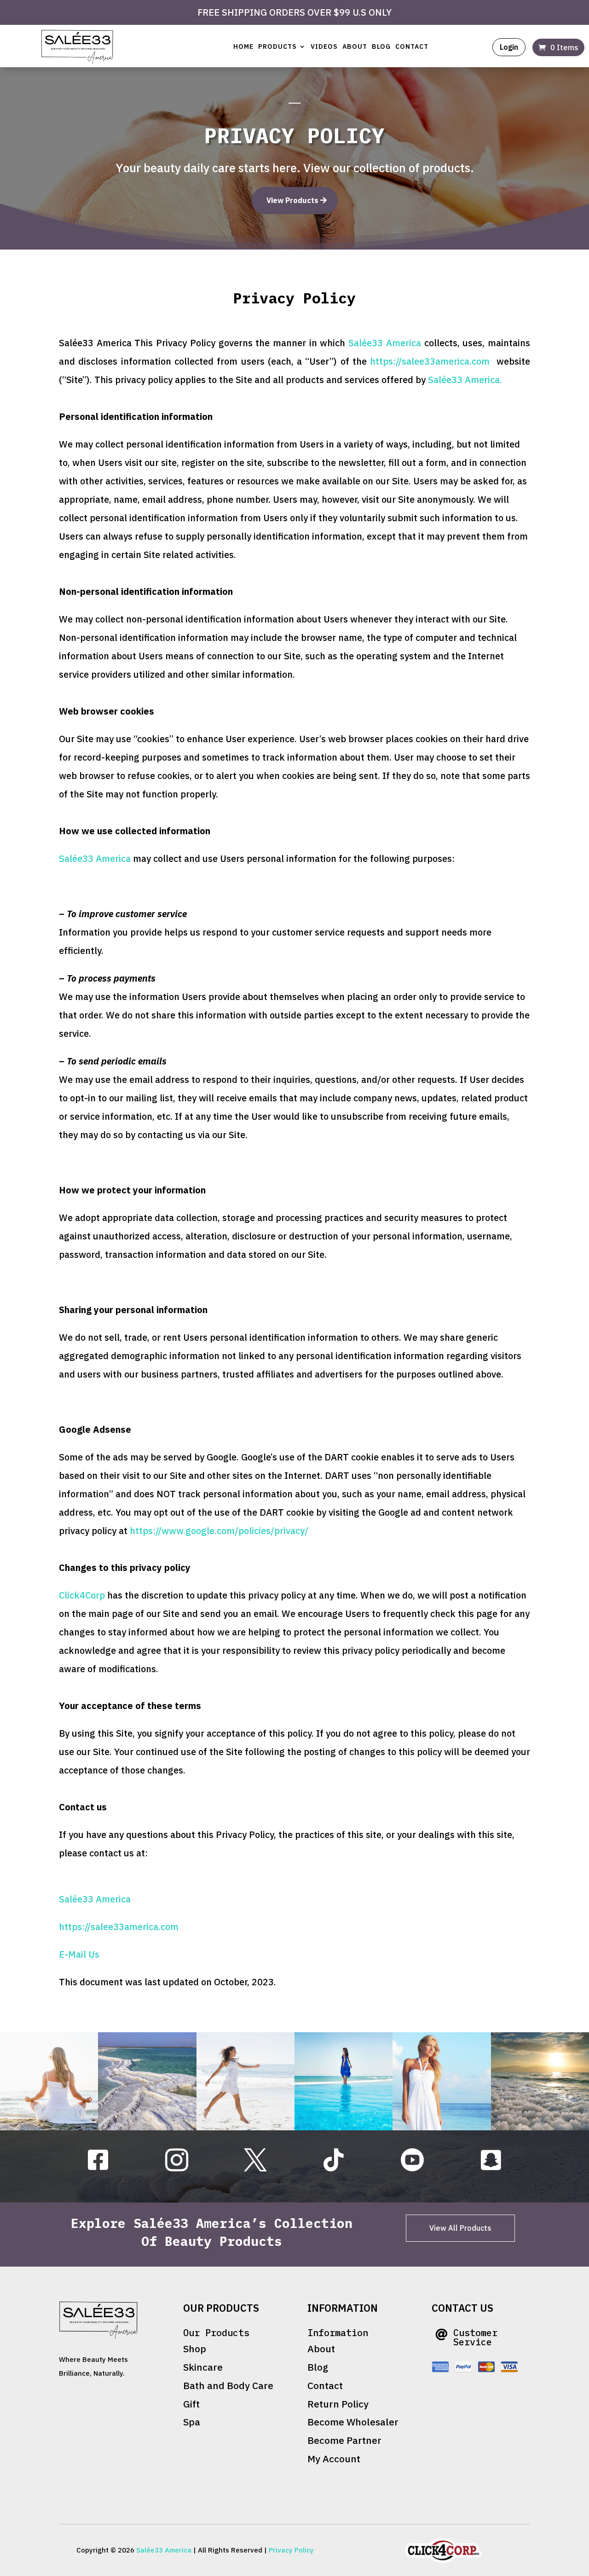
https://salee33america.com (430, 361)
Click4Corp (82, 1595)
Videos (324, 47)
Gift (191, 2404)
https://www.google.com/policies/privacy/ (219, 1531)
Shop (195, 2349)
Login (509, 47)
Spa (192, 2422)
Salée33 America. (465, 380)
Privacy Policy (291, 2550)
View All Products (460, 2228)
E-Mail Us (79, 1954)
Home (243, 47)
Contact (412, 47)
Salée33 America (385, 343)
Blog (381, 47)
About (355, 47)
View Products (292, 200)
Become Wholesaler (353, 2422)
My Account (334, 2459)
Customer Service (475, 2337)
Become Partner (344, 2440)
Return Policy (338, 2404)
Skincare (203, 2367)
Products (277, 47)
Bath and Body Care (228, 2385)
